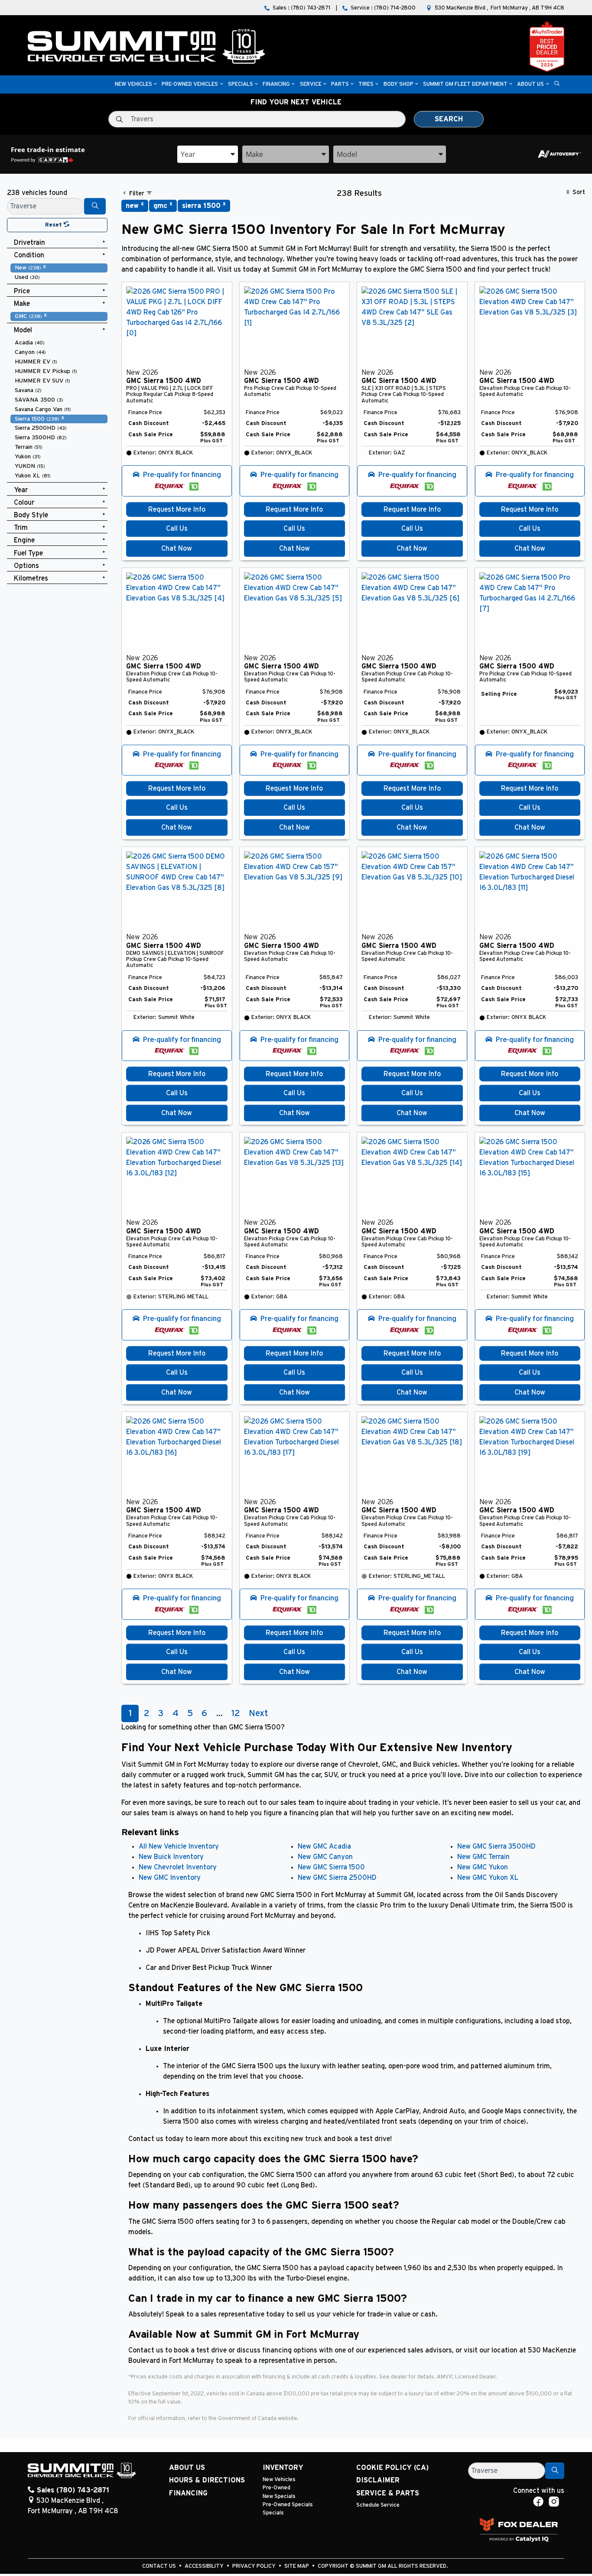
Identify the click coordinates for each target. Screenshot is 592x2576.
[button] (133, 85)
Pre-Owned (276, 2488)
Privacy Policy (255, 2566)
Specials (273, 2513)
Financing (188, 2493)
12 (236, 1713)
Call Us (177, 529)
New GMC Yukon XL (488, 1878)
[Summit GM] (146, 46)
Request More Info (177, 509)
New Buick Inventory (171, 1857)
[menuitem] (59, 268)
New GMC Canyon (325, 1857)
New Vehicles (279, 2480)
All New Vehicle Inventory (179, 1846)
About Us (187, 2468)
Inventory (283, 2468)
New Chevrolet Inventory (178, 1867)
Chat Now (177, 548)
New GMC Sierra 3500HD (496, 1846)
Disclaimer (378, 2480)
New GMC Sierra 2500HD (337, 1878)
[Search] (95, 206)
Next (258, 1713)
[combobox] (208, 154)
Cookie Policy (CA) (392, 2468)
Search (449, 119)
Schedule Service (378, 2505)
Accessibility (205, 2566)
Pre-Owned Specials (288, 2505)
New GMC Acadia (324, 1846)
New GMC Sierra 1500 (331, 1867)
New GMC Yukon (483, 1867)
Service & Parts (388, 2493)
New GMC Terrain (483, 1857)
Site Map (297, 2566)
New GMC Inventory (170, 1878)
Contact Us (160, 2566)
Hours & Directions (207, 2480)
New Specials (279, 2497)
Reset (54, 225)
